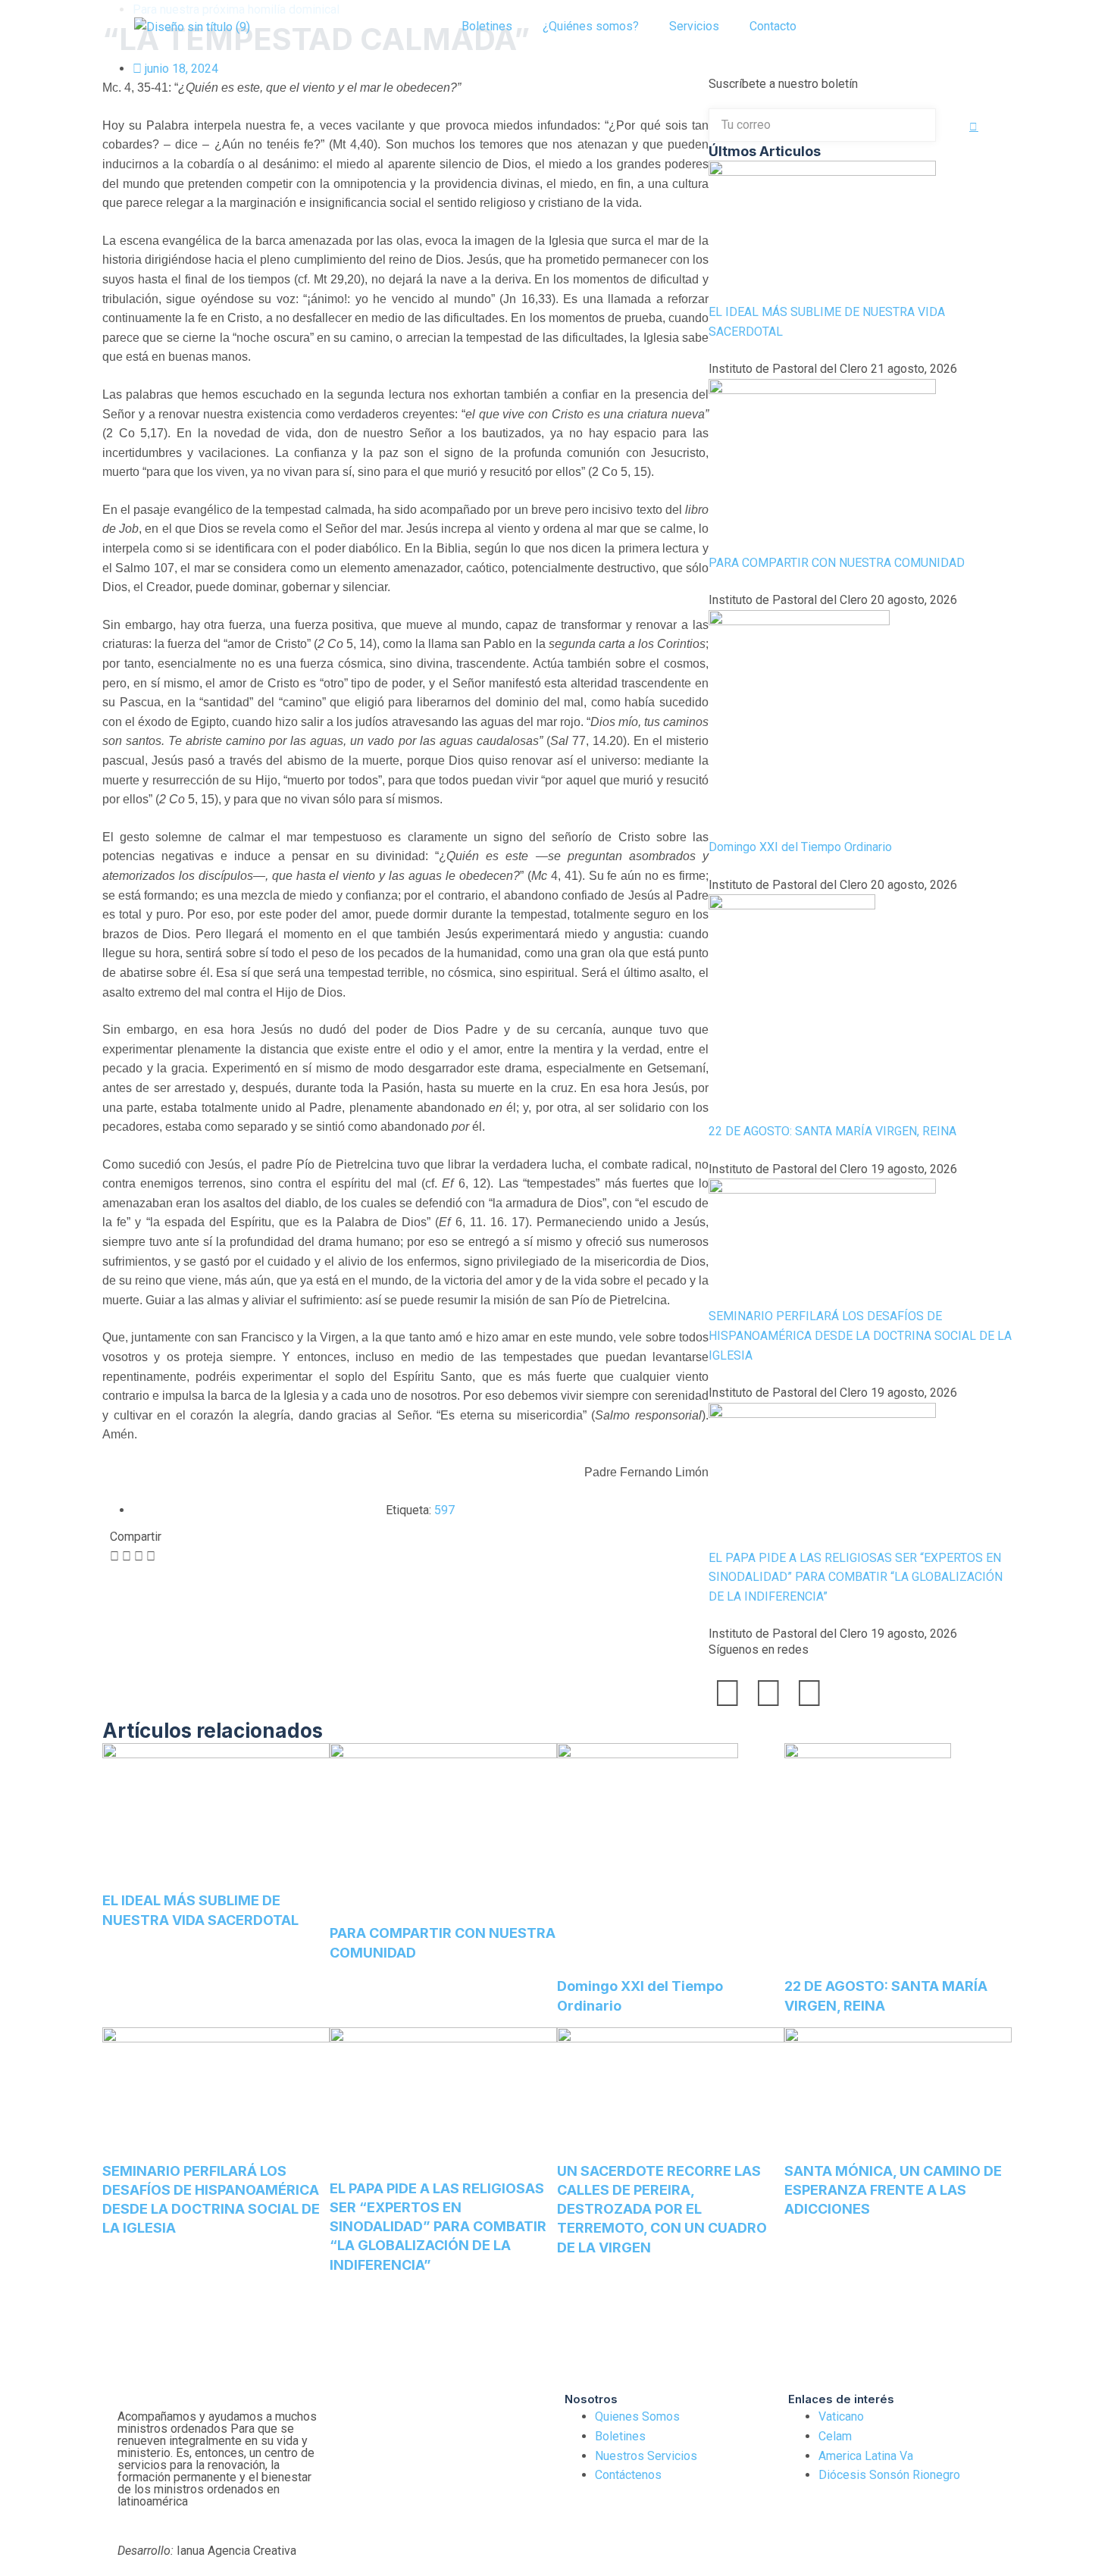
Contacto (773, 26)
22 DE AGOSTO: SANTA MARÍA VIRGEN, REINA (832, 1131)
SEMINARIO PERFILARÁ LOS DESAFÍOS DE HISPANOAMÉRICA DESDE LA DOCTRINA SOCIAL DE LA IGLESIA (860, 1335)
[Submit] (974, 127)
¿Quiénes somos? (591, 26)
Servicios (694, 26)
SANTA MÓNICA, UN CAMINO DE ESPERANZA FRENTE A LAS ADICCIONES (893, 2190)
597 (444, 1510)
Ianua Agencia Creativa (207, 2551)
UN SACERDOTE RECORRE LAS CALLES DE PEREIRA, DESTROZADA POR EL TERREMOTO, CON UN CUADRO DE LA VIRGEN (662, 2209)
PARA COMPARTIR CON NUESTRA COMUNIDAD (837, 563)
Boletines (487, 26)
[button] (846, 27)
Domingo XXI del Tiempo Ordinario (800, 847)
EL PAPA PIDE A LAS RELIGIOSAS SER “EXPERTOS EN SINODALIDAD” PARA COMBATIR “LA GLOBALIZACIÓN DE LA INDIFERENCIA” (856, 1577)
